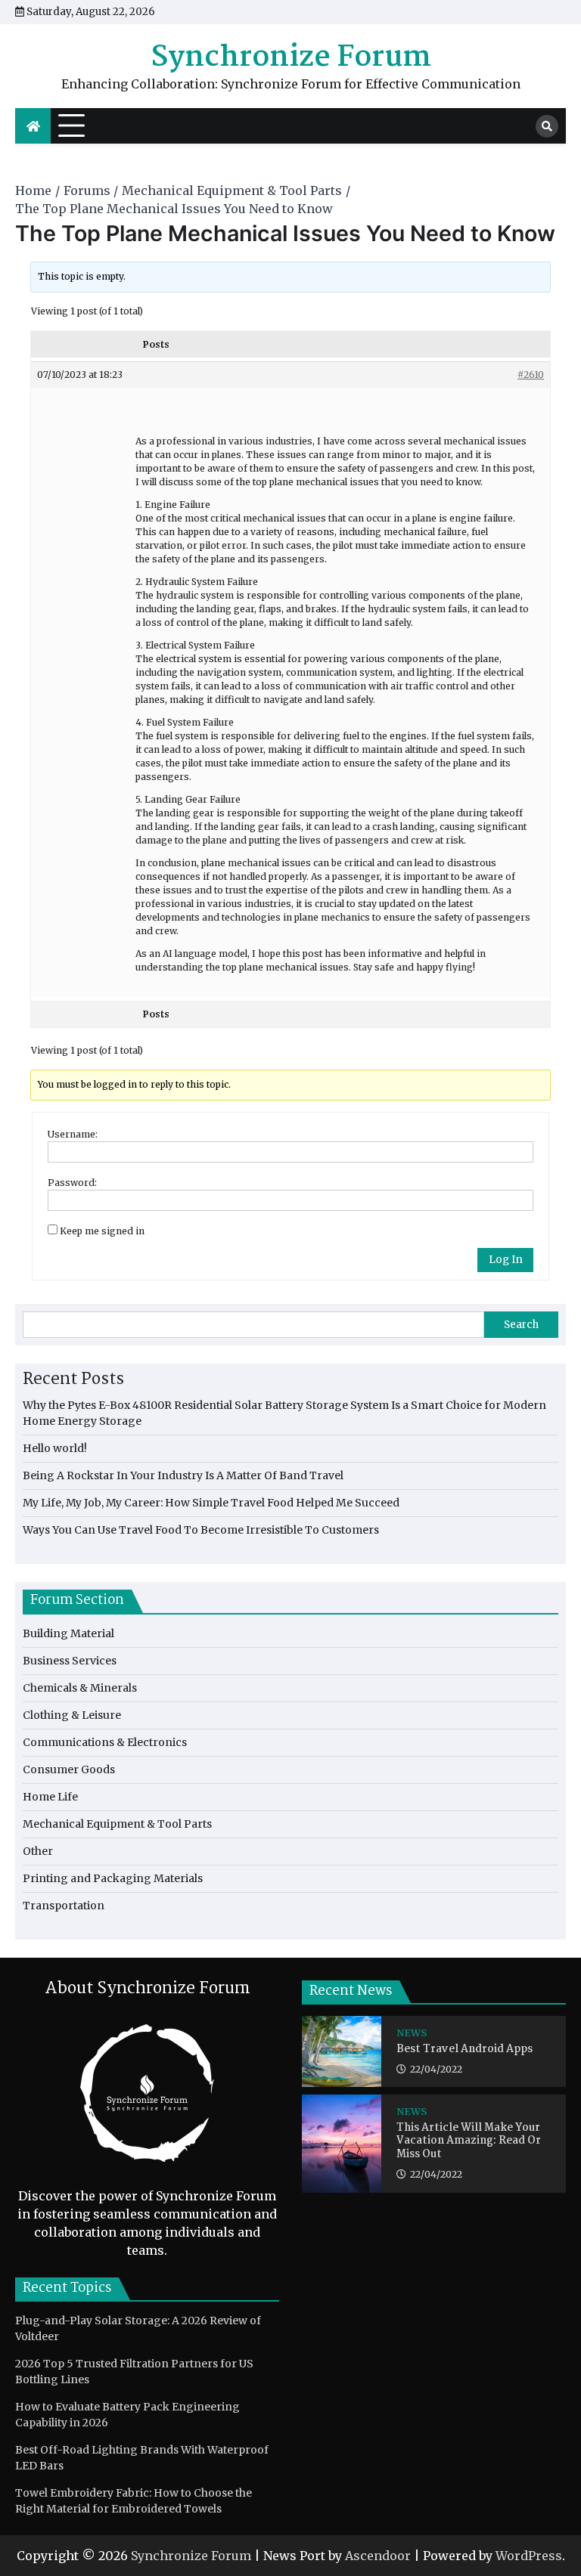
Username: (73, 1134)
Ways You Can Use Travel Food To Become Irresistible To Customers (201, 1530)
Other (38, 1851)
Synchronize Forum (291, 58)
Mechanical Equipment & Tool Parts (117, 1824)
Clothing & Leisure (72, 1715)
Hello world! (55, 1448)
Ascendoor (378, 2556)
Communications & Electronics (105, 1742)
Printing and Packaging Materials (113, 1878)
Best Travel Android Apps (464, 2050)
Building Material (68, 1633)
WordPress (529, 2556)
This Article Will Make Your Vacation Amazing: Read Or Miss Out (469, 2142)
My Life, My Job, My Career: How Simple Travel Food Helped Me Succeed (211, 1503)
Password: (72, 1183)
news (412, 2033)
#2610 (531, 375)
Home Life (50, 1797)
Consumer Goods (69, 1769)
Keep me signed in (102, 1231)
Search (521, 1325)
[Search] (547, 126)
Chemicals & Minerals (80, 1688)
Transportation (64, 1906)
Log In (506, 1260)
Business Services (70, 1661)
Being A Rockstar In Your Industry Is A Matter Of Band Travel (183, 1475)
